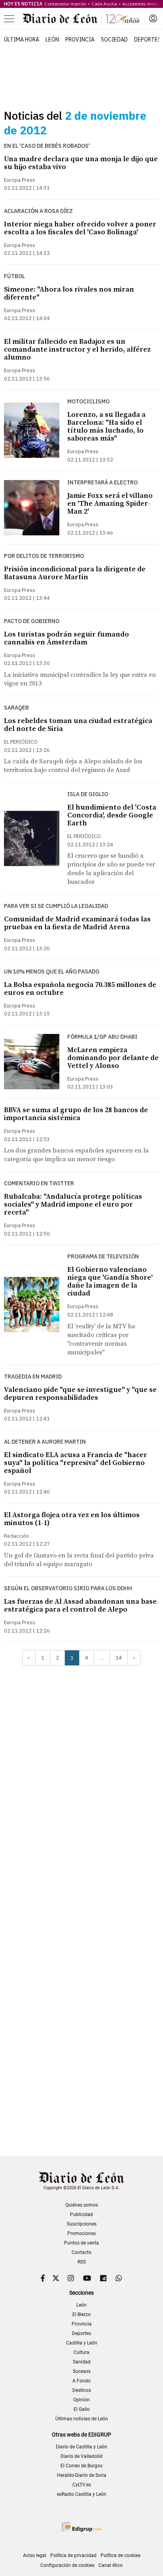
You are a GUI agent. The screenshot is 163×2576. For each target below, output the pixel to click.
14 (119, 1658)
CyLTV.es (82, 2485)
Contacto (81, 2252)
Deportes (148, 40)
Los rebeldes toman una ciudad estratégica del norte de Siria (78, 725)
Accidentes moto (140, 4)
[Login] (153, 19)
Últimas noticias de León (82, 2419)
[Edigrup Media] (81, 2527)
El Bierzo (81, 2314)
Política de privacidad (73, 2555)
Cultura (81, 2352)
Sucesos (82, 2371)
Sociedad (114, 40)
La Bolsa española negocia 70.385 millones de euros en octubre (80, 989)
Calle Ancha (104, 4)
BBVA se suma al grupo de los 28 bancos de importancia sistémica (76, 1114)
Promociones (81, 2233)
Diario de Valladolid (81, 2456)
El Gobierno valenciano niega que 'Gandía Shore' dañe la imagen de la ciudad (110, 1281)
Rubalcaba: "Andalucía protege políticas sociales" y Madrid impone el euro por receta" (73, 1204)
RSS (82, 2262)
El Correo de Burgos (81, 2466)
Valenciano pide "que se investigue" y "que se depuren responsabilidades (80, 1394)
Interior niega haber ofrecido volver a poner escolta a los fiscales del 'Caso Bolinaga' (80, 228)
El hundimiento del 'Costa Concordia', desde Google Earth (112, 815)
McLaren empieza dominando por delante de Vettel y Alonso (113, 1058)
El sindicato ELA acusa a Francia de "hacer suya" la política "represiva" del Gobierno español (76, 1463)
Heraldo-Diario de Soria (82, 2475)
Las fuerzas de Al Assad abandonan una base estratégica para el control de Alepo (80, 1605)
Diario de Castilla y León (81, 2447)
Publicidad (81, 2214)
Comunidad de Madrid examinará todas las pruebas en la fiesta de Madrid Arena (77, 923)
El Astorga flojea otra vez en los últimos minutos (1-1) (72, 1519)
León (52, 40)
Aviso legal (35, 2555)
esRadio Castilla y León (82, 2494)
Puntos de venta (81, 2243)
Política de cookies (120, 2555)
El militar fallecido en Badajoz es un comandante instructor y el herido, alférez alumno (77, 349)
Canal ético (111, 2565)
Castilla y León (82, 2343)
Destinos (82, 2390)
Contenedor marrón (65, 4)
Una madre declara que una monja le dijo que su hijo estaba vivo (81, 163)
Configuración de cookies (67, 2565)
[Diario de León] (81, 19)
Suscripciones (82, 2224)
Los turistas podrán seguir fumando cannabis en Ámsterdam (66, 638)
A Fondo (81, 2381)
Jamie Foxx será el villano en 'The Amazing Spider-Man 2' (110, 504)
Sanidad (82, 2362)
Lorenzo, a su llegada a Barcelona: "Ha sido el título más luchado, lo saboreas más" (106, 427)
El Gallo (82, 2409)
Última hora (22, 40)
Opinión (81, 2400)
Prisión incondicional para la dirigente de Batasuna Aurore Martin (75, 573)
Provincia (80, 40)
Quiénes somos (82, 2205)
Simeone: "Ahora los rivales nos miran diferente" (69, 293)
